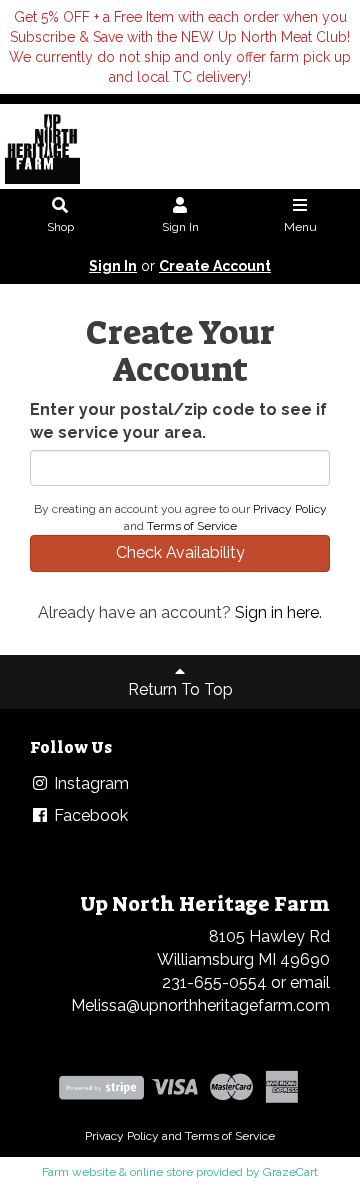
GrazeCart (290, 1172)
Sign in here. (278, 612)
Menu (300, 227)
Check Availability (180, 552)
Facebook (89, 815)
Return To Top (180, 689)
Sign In (180, 227)
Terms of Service (192, 526)
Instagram (89, 783)
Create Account (215, 266)
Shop (60, 227)
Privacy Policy (290, 509)
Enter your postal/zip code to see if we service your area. (178, 421)
